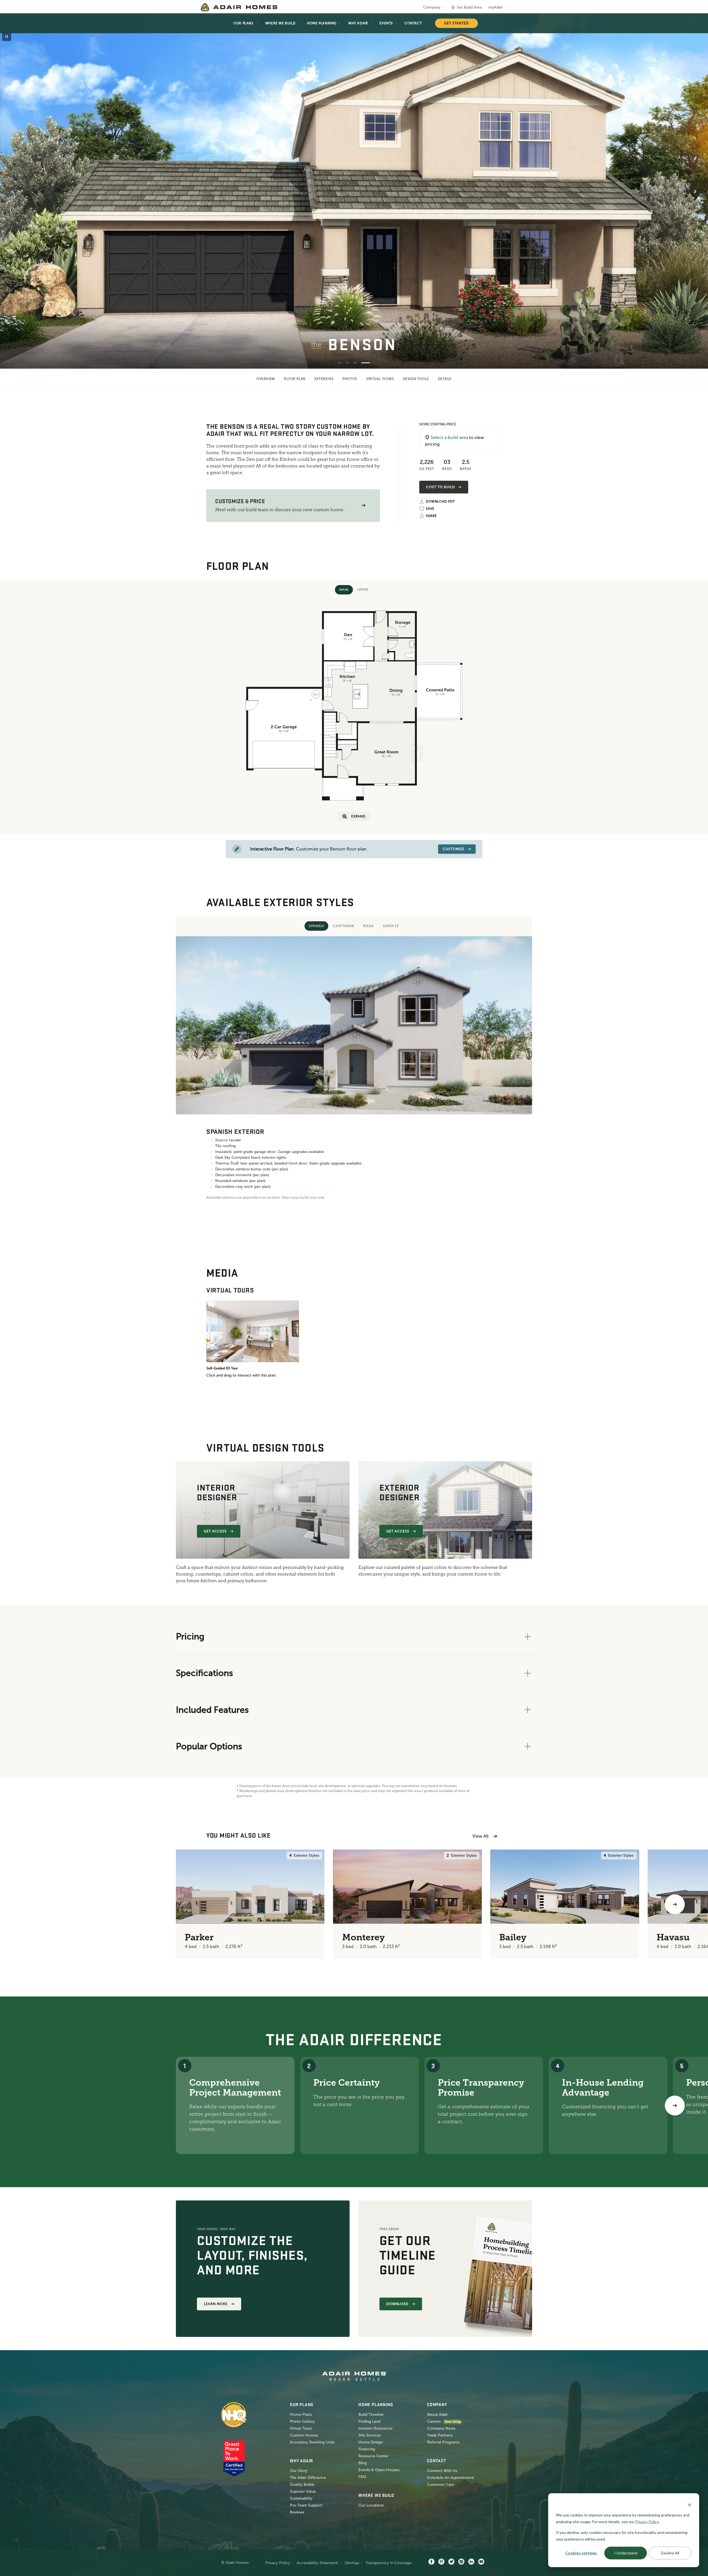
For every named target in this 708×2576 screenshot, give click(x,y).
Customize (454, 849)
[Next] (675, 2106)
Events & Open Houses (379, 2470)
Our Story (299, 2471)
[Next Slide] (695, 192)
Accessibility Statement (317, 2563)
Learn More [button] (216, 2304)
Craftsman (343, 926)
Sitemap (352, 2563)
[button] (363, 505)
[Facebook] (431, 2562)
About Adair (437, 2415)
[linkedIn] (471, 2562)
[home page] (239, 7)
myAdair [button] (496, 7)
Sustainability (301, 2498)
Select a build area (449, 437)
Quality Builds (302, 2485)
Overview (266, 379)
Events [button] (386, 23)
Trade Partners (440, 2435)
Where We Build (280, 23)
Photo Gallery (302, 2421)
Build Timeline (371, 2415)
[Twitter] (451, 2562)
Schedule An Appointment (450, 2478)
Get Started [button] (456, 23)
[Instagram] (461, 2562)
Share (431, 516)
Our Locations (371, 2505)
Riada (369, 926)
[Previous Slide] (13, 192)
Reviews (297, 2512)
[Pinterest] (441, 2562)
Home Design (371, 2442)
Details (445, 379)
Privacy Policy (278, 2563)
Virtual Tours (380, 379)
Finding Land (369, 2421)
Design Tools (416, 379)
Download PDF (440, 502)
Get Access (215, 1531)
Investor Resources (375, 2428)
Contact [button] (413, 23)
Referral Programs (443, 2442)
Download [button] (397, 2304)
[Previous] (33, 1904)
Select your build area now (303, 1198)
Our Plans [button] (243, 23)
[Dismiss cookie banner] (689, 2504)
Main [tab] (344, 590)
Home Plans (301, 2415)
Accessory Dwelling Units (312, 2442)
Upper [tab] (363, 590)
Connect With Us (442, 2471)
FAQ (362, 2477)
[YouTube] (481, 2562)
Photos (350, 379)
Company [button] (432, 7)
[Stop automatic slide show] (7, 37)
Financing (367, 2449)
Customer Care (441, 2485)
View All (480, 1836)
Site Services (370, 2435)
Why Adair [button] (358, 23)
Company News (441, 2428)
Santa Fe (391, 926)
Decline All (670, 2553)
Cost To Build (440, 487)
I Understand (626, 2553)
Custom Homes (304, 2435)
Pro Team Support (306, 2505)
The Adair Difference (308, 2478)
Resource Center (373, 2456)
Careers (434, 2421)
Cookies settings (581, 2553)
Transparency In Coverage (389, 2563)
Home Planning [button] (322, 23)
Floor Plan (295, 379)
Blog (363, 2463)
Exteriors (324, 379)
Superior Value (303, 2491)
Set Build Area (469, 7)
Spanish (316, 926)
